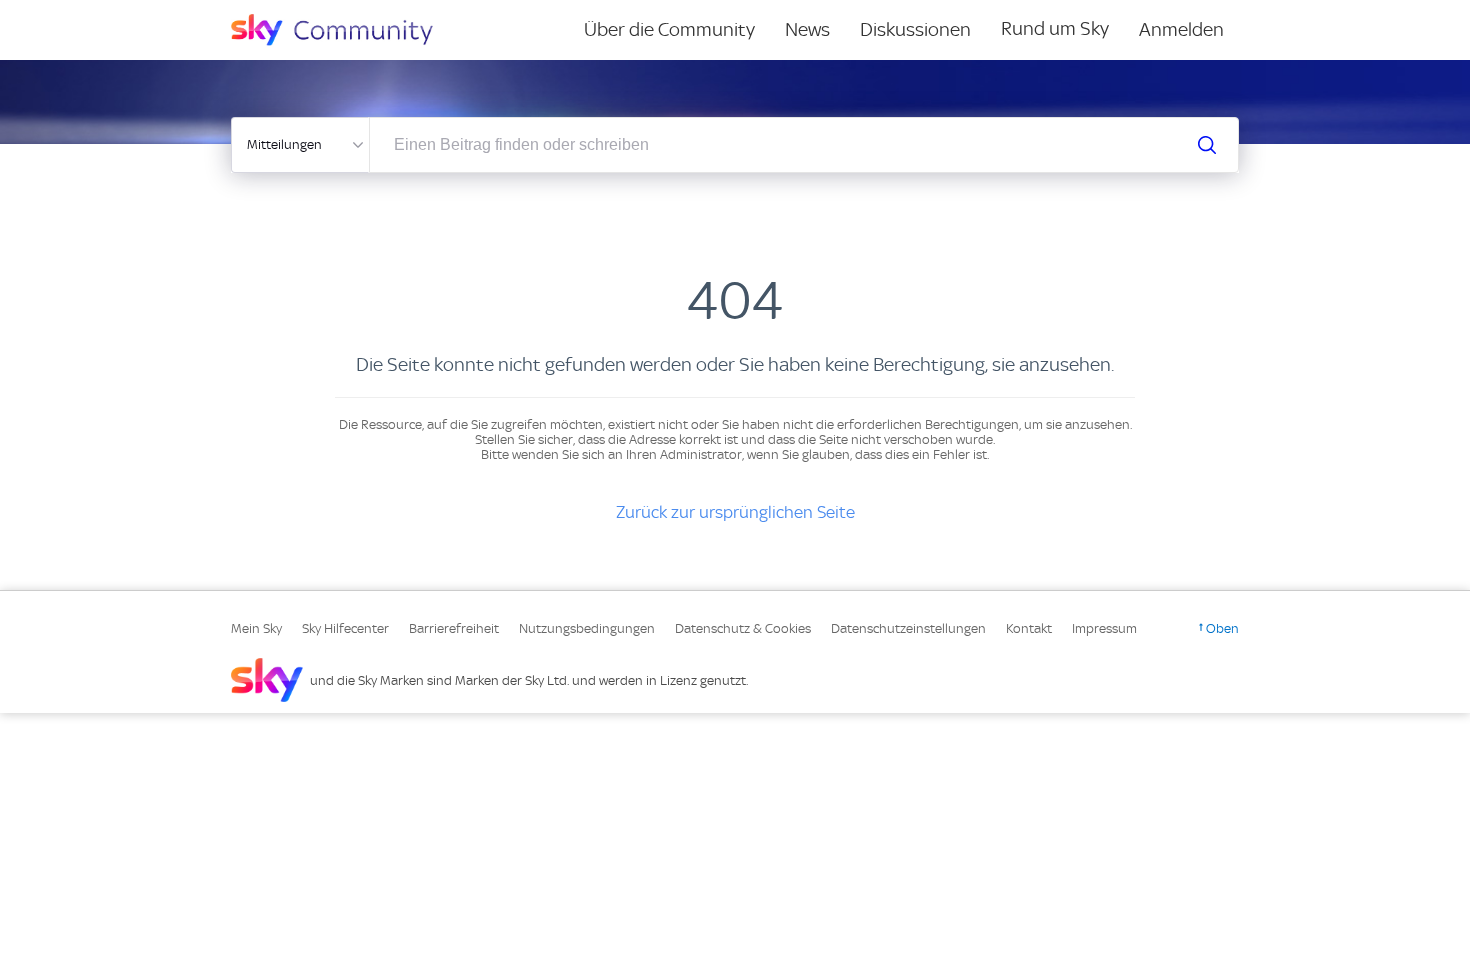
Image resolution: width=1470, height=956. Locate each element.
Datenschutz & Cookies (743, 628)
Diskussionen (915, 29)
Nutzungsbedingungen (587, 628)
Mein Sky (256, 628)
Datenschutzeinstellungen (908, 628)
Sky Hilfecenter (345, 628)
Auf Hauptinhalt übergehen (97, 14)
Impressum (1104, 628)
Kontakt (1029, 628)
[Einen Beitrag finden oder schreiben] (1207, 145)
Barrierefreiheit (454, 628)
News (807, 29)
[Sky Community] (345, 30)
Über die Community (669, 29)
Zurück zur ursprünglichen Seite (735, 512)
